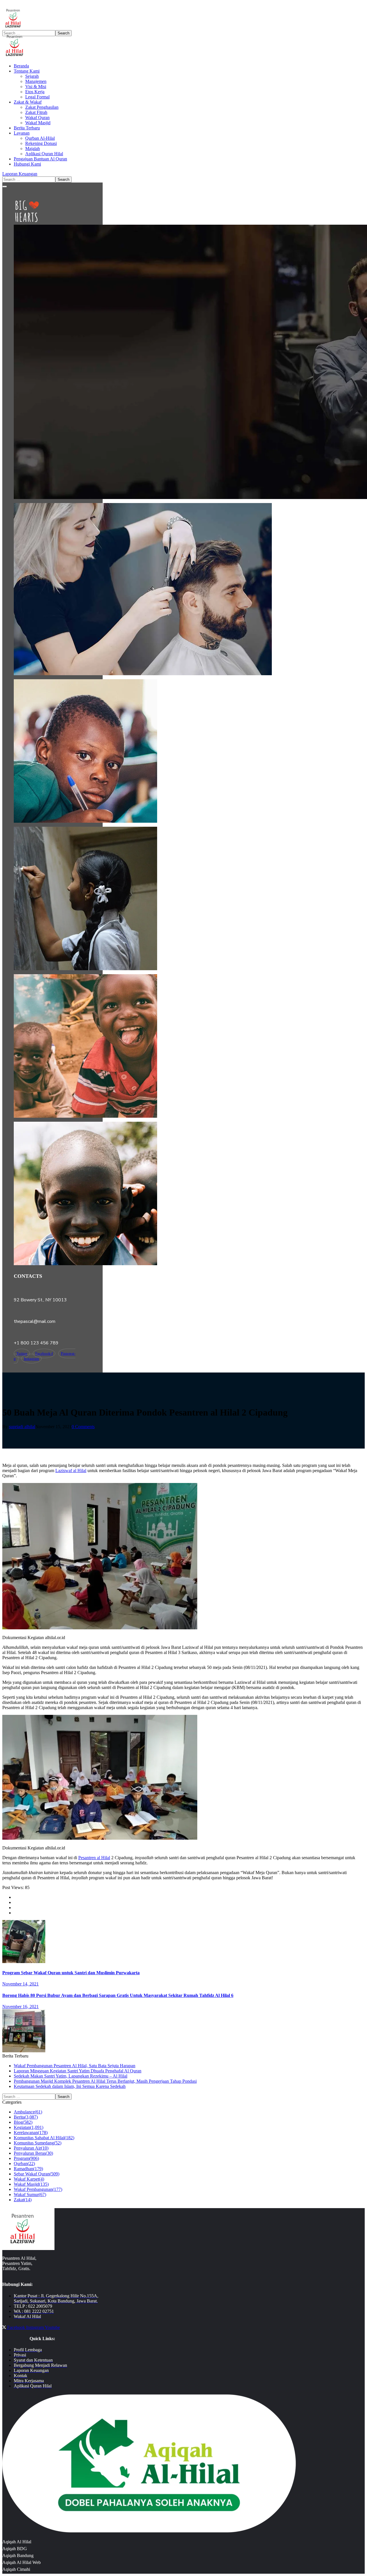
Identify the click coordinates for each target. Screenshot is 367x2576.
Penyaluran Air (31, 2148)
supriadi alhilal (22, 1427)
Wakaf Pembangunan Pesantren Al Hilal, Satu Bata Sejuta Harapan (75, 2066)
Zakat (23, 2200)
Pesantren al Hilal (94, 1858)
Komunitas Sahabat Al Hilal (44, 2138)
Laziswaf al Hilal (71, 1471)
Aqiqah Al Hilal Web (22, 2562)
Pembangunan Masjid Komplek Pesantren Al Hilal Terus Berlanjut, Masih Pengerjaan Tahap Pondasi (105, 2081)
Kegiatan (29, 2127)
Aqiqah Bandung (18, 2555)
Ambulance (28, 2112)
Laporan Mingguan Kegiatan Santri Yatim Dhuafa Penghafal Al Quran (78, 2071)
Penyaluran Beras (33, 2153)
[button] (183, 174)
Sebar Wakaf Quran (37, 2174)
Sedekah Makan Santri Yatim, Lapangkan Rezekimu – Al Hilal (71, 2076)
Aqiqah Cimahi (16, 2569)
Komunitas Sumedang (38, 2143)
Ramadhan (28, 2169)
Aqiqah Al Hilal (17, 2542)
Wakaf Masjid (31, 2184)
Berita (26, 2117)
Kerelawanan (31, 2133)
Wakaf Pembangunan (38, 2189)
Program (26, 2158)
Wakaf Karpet (29, 2179)
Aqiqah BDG (15, 2549)
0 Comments (83, 1427)
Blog (23, 2122)
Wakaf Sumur (30, 2194)
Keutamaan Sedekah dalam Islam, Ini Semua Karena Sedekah (70, 2086)
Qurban (24, 2164)
